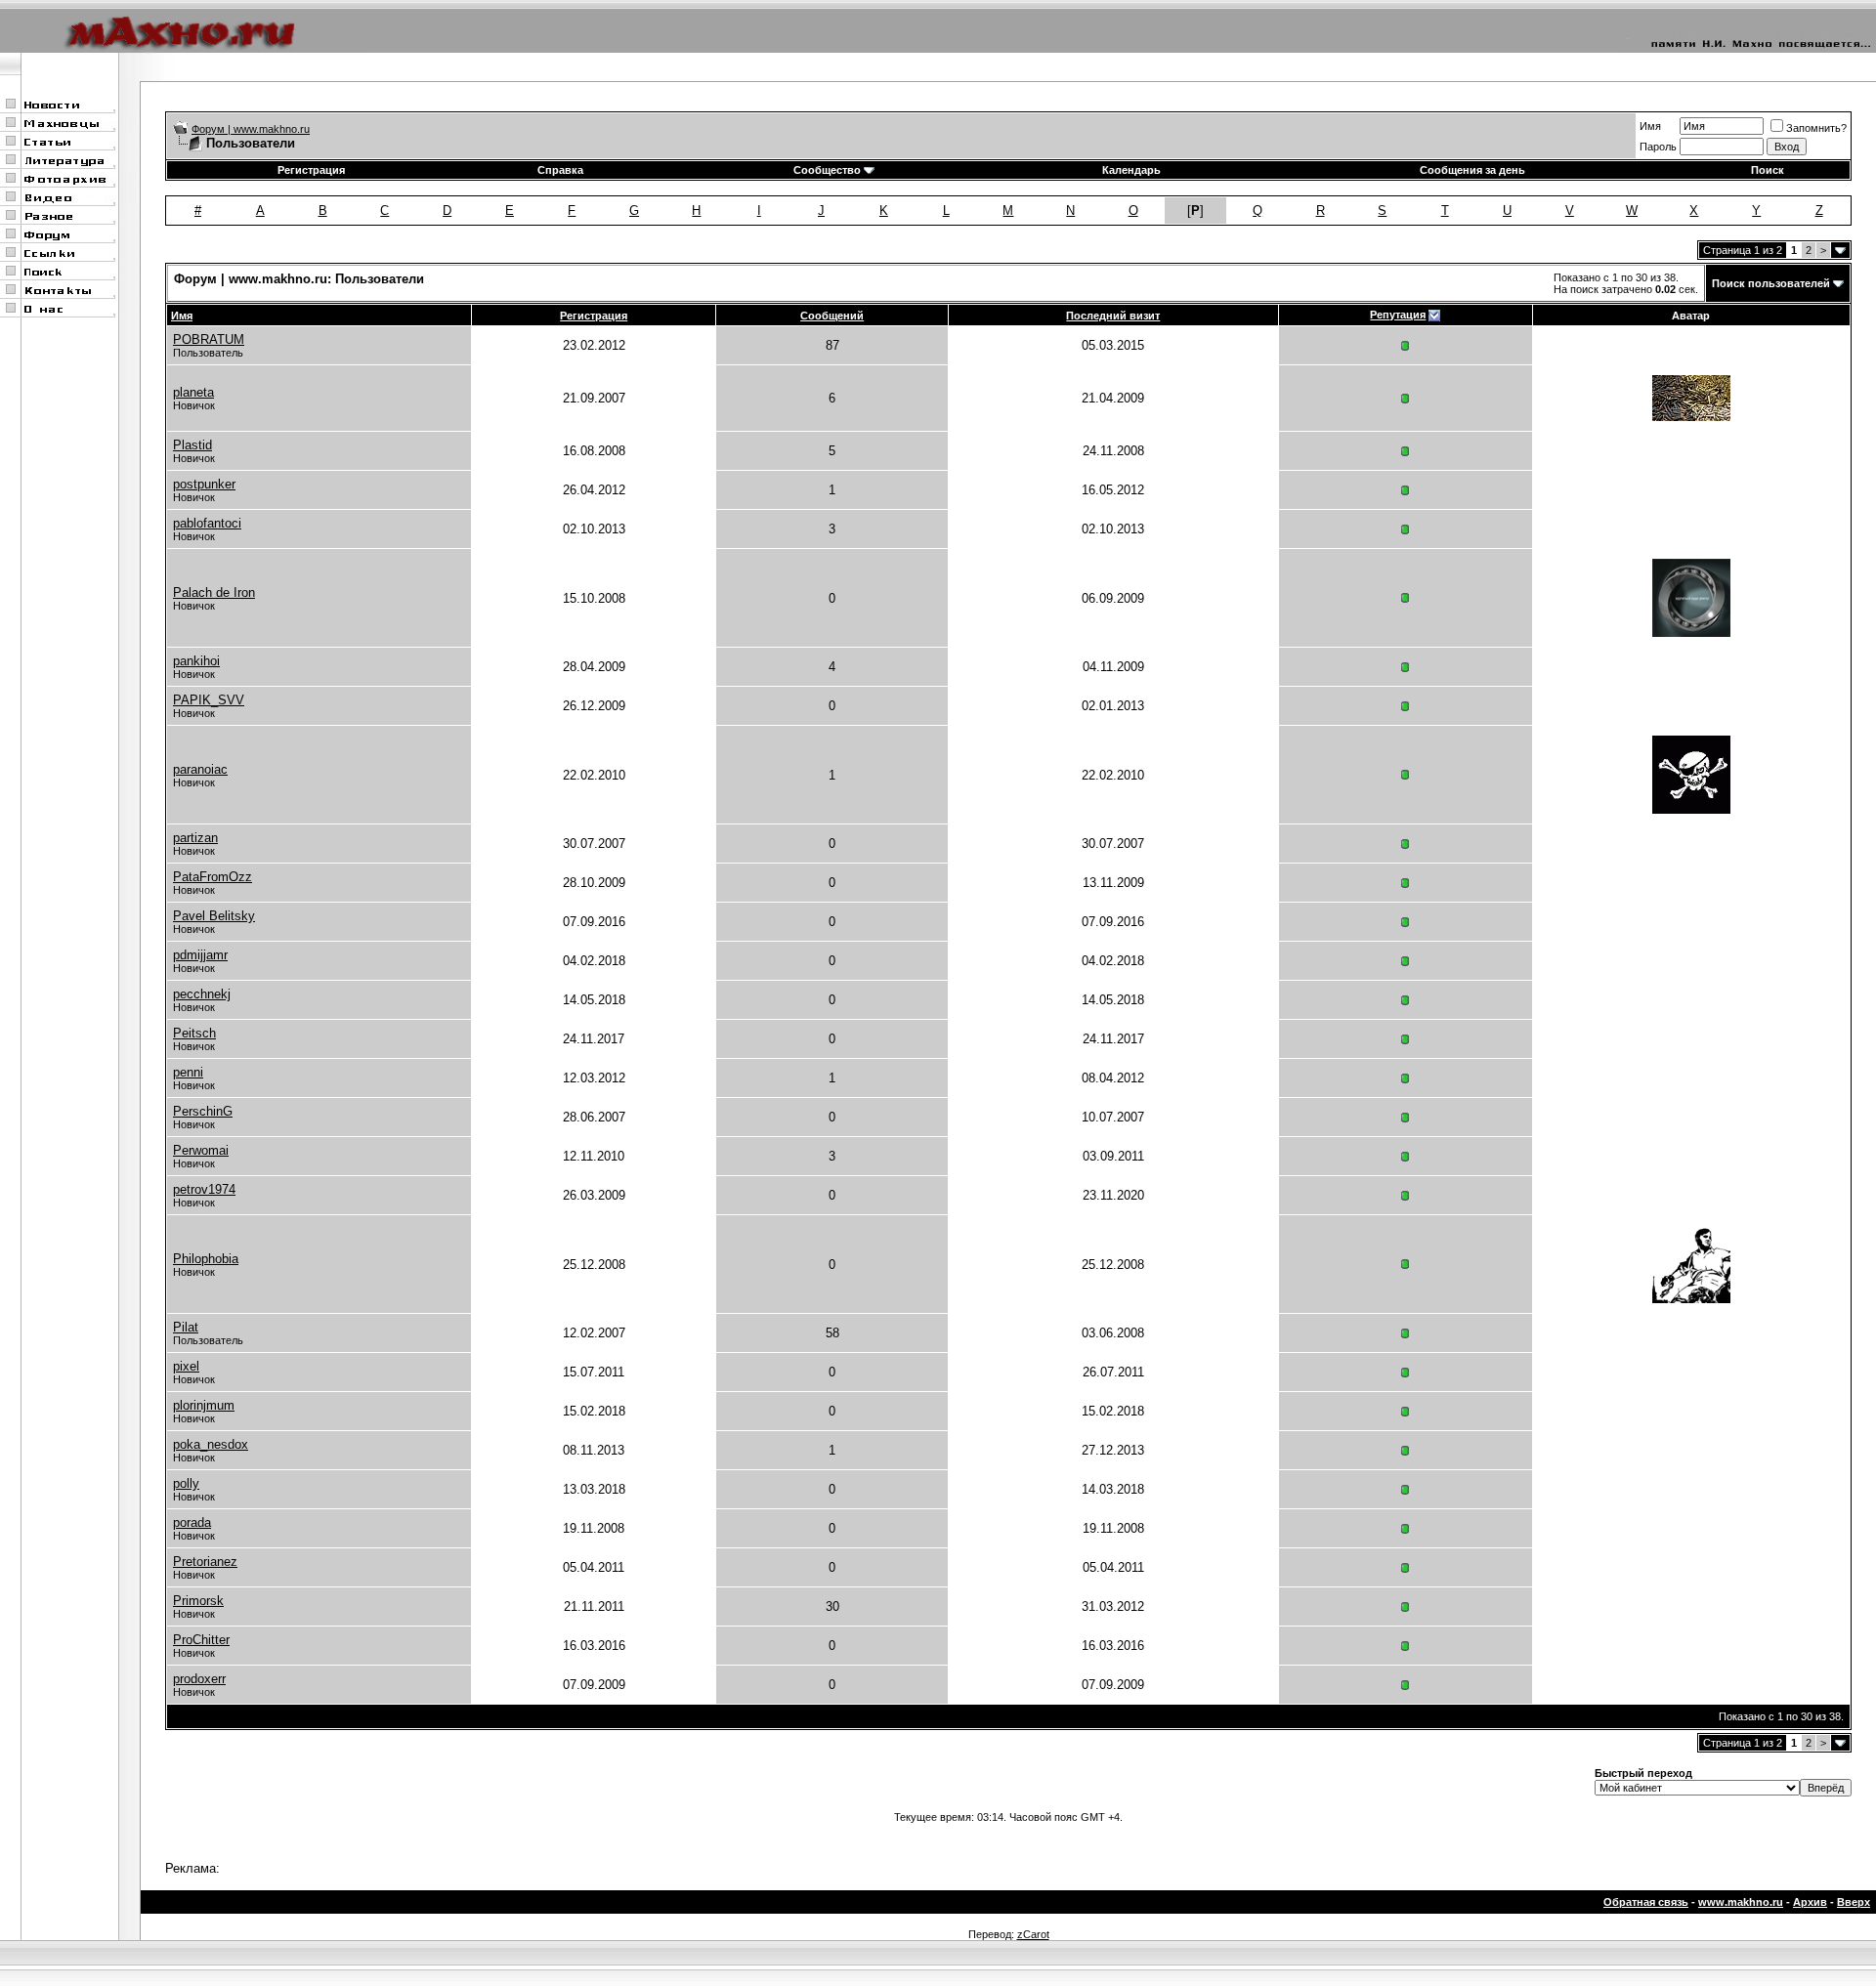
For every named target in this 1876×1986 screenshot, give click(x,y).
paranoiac (200, 769)
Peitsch (194, 1033)
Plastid (192, 445)
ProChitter (201, 1640)
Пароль (1658, 147)
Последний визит (1113, 316)
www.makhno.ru (1741, 1902)
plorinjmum (204, 1405)
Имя (1650, 126)
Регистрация (311, 170)
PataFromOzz (213, 877)
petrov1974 (204, 1189)
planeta (193, 392)
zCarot (1033, 1934)
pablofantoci (207, 523)
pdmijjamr (200, 955)
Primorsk (198, 1601)
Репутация (1398, 315)
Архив (1810, 1902)
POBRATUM (209, 339)
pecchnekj (202, 994)
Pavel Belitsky (214, 916)
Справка (560, 170)
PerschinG (203, 1111)
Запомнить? (1816, 128)
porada (192, 1522)
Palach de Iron (214, 592)
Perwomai (201, 1150)
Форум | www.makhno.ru (251, 129)
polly (186, 1483)
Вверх (1854, 1902)
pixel (186, 1366)
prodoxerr (199, 1679)
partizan (195, 838)
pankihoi (196, 661)
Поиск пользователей (1771, 283)
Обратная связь (1646, 1902)
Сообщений (832, 316)
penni (188, 1072)
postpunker (204, 484)
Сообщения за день (1472, 170)
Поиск (1768, 170)
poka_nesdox (211, 1444)
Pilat (186, 1327)
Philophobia (206, 1259)
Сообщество (827, 170)
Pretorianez (205, 1562)
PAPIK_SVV (209, 700)
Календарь (1131, 170)
